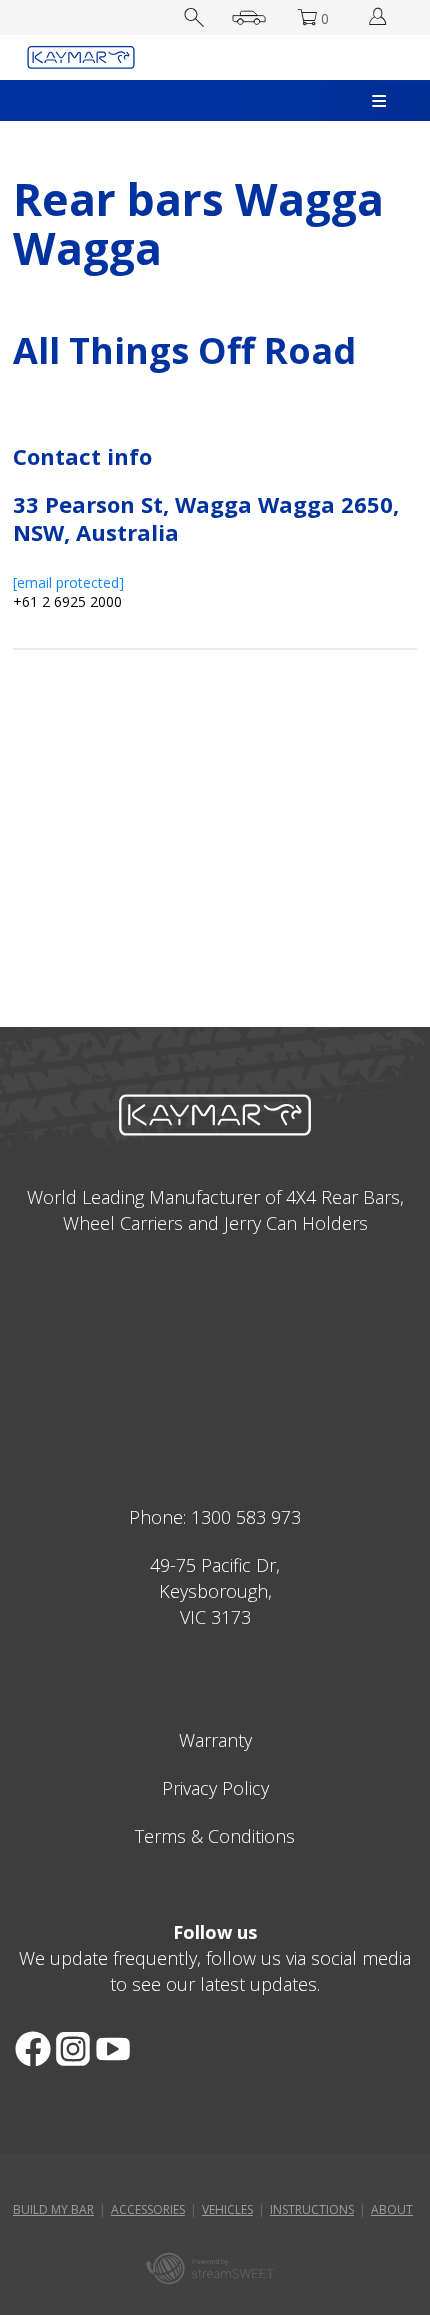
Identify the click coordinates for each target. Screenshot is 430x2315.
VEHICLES (227, 2209)
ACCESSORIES (148, 2209)
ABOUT (392, 2209)
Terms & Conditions (215, 1836)
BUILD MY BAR (53, 2209)
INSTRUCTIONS (312, 2209)
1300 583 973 (246, 1517)
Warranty (215, 1740)
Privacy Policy (215, 1788)
